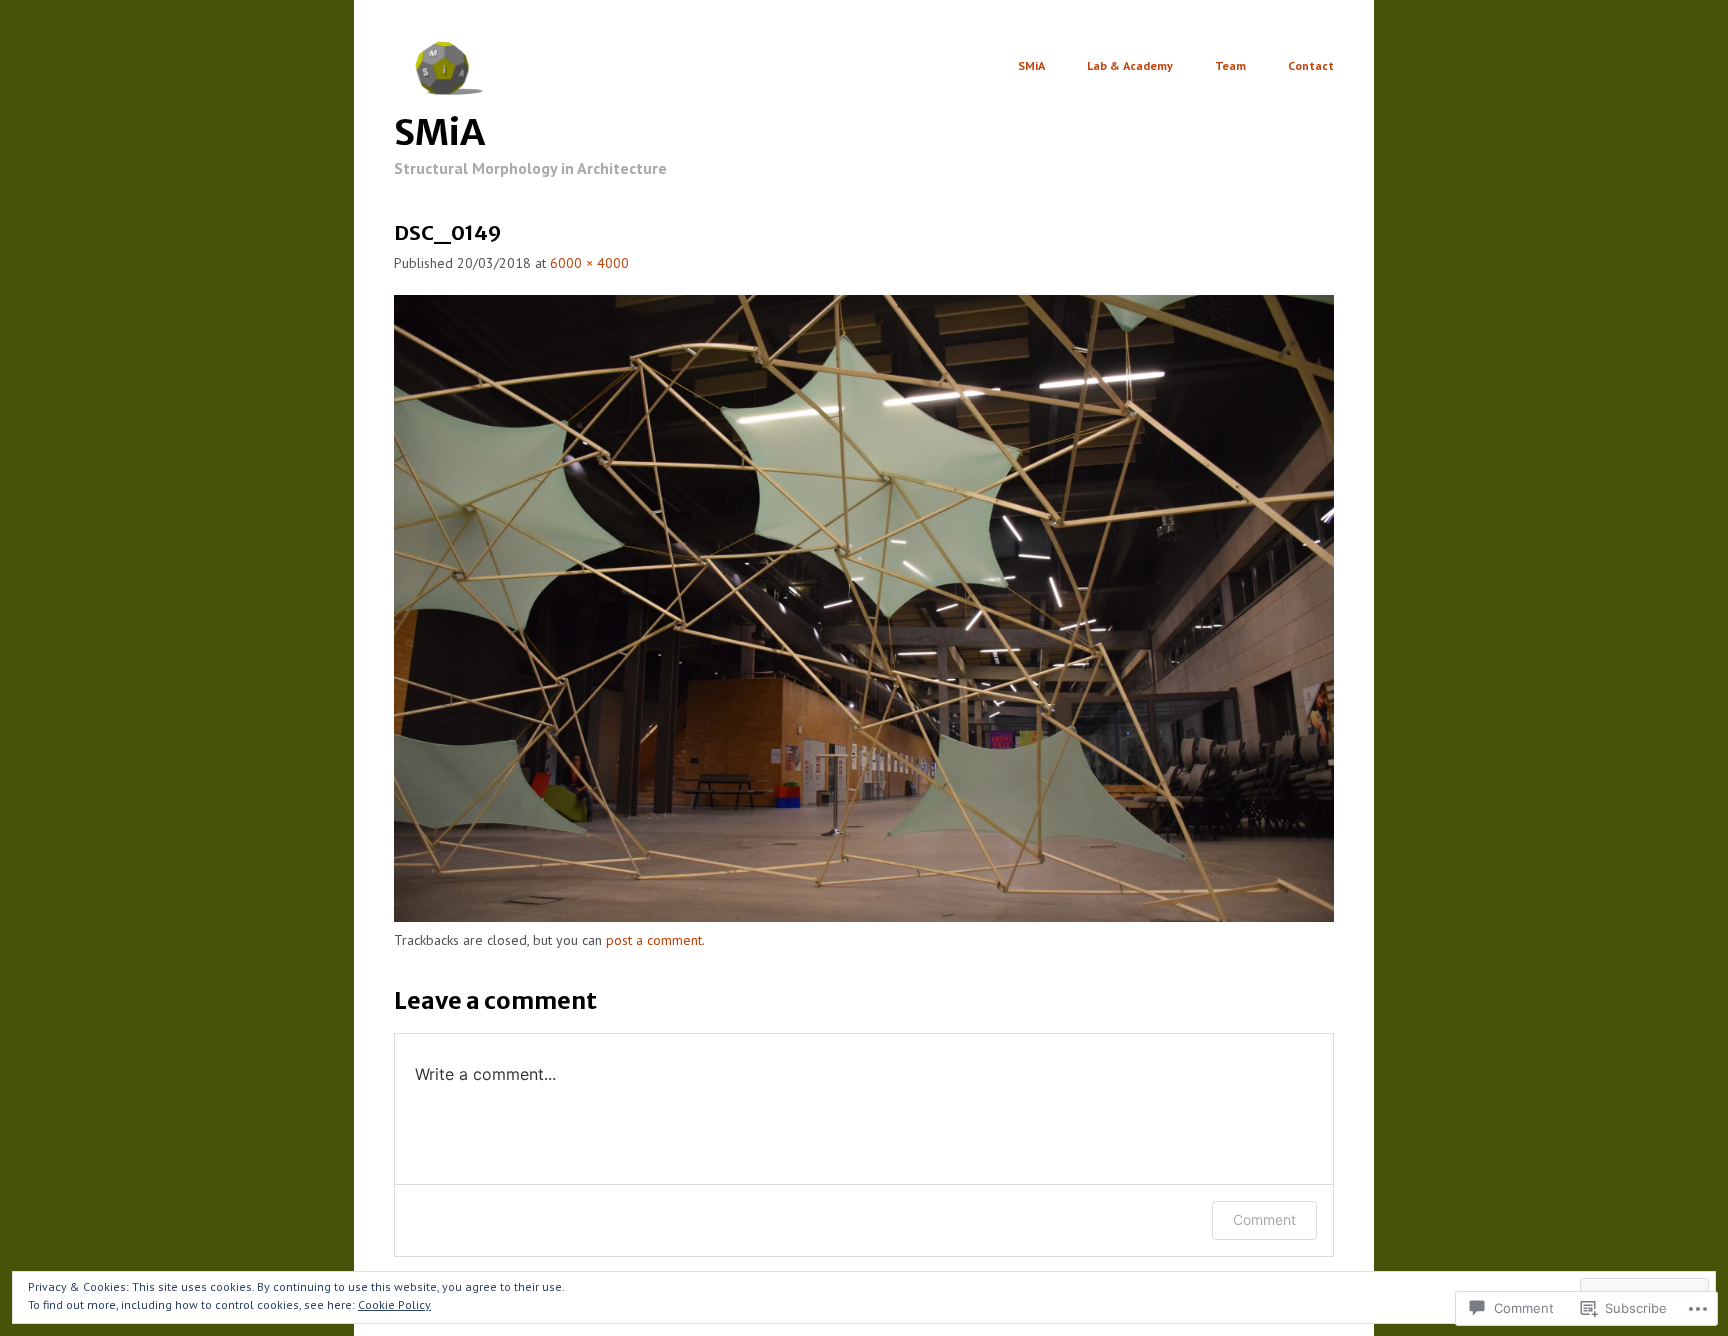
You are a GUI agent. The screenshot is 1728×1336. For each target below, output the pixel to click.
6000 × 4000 (589, 263)
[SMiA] (451, 90)
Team (1230, 66)
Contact (1311, 66)
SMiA (439, 132)
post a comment (654, 940)
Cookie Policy (394, 1304)
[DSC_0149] (864, 917)
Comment (1264, 1219)
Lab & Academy (1130, 66)
